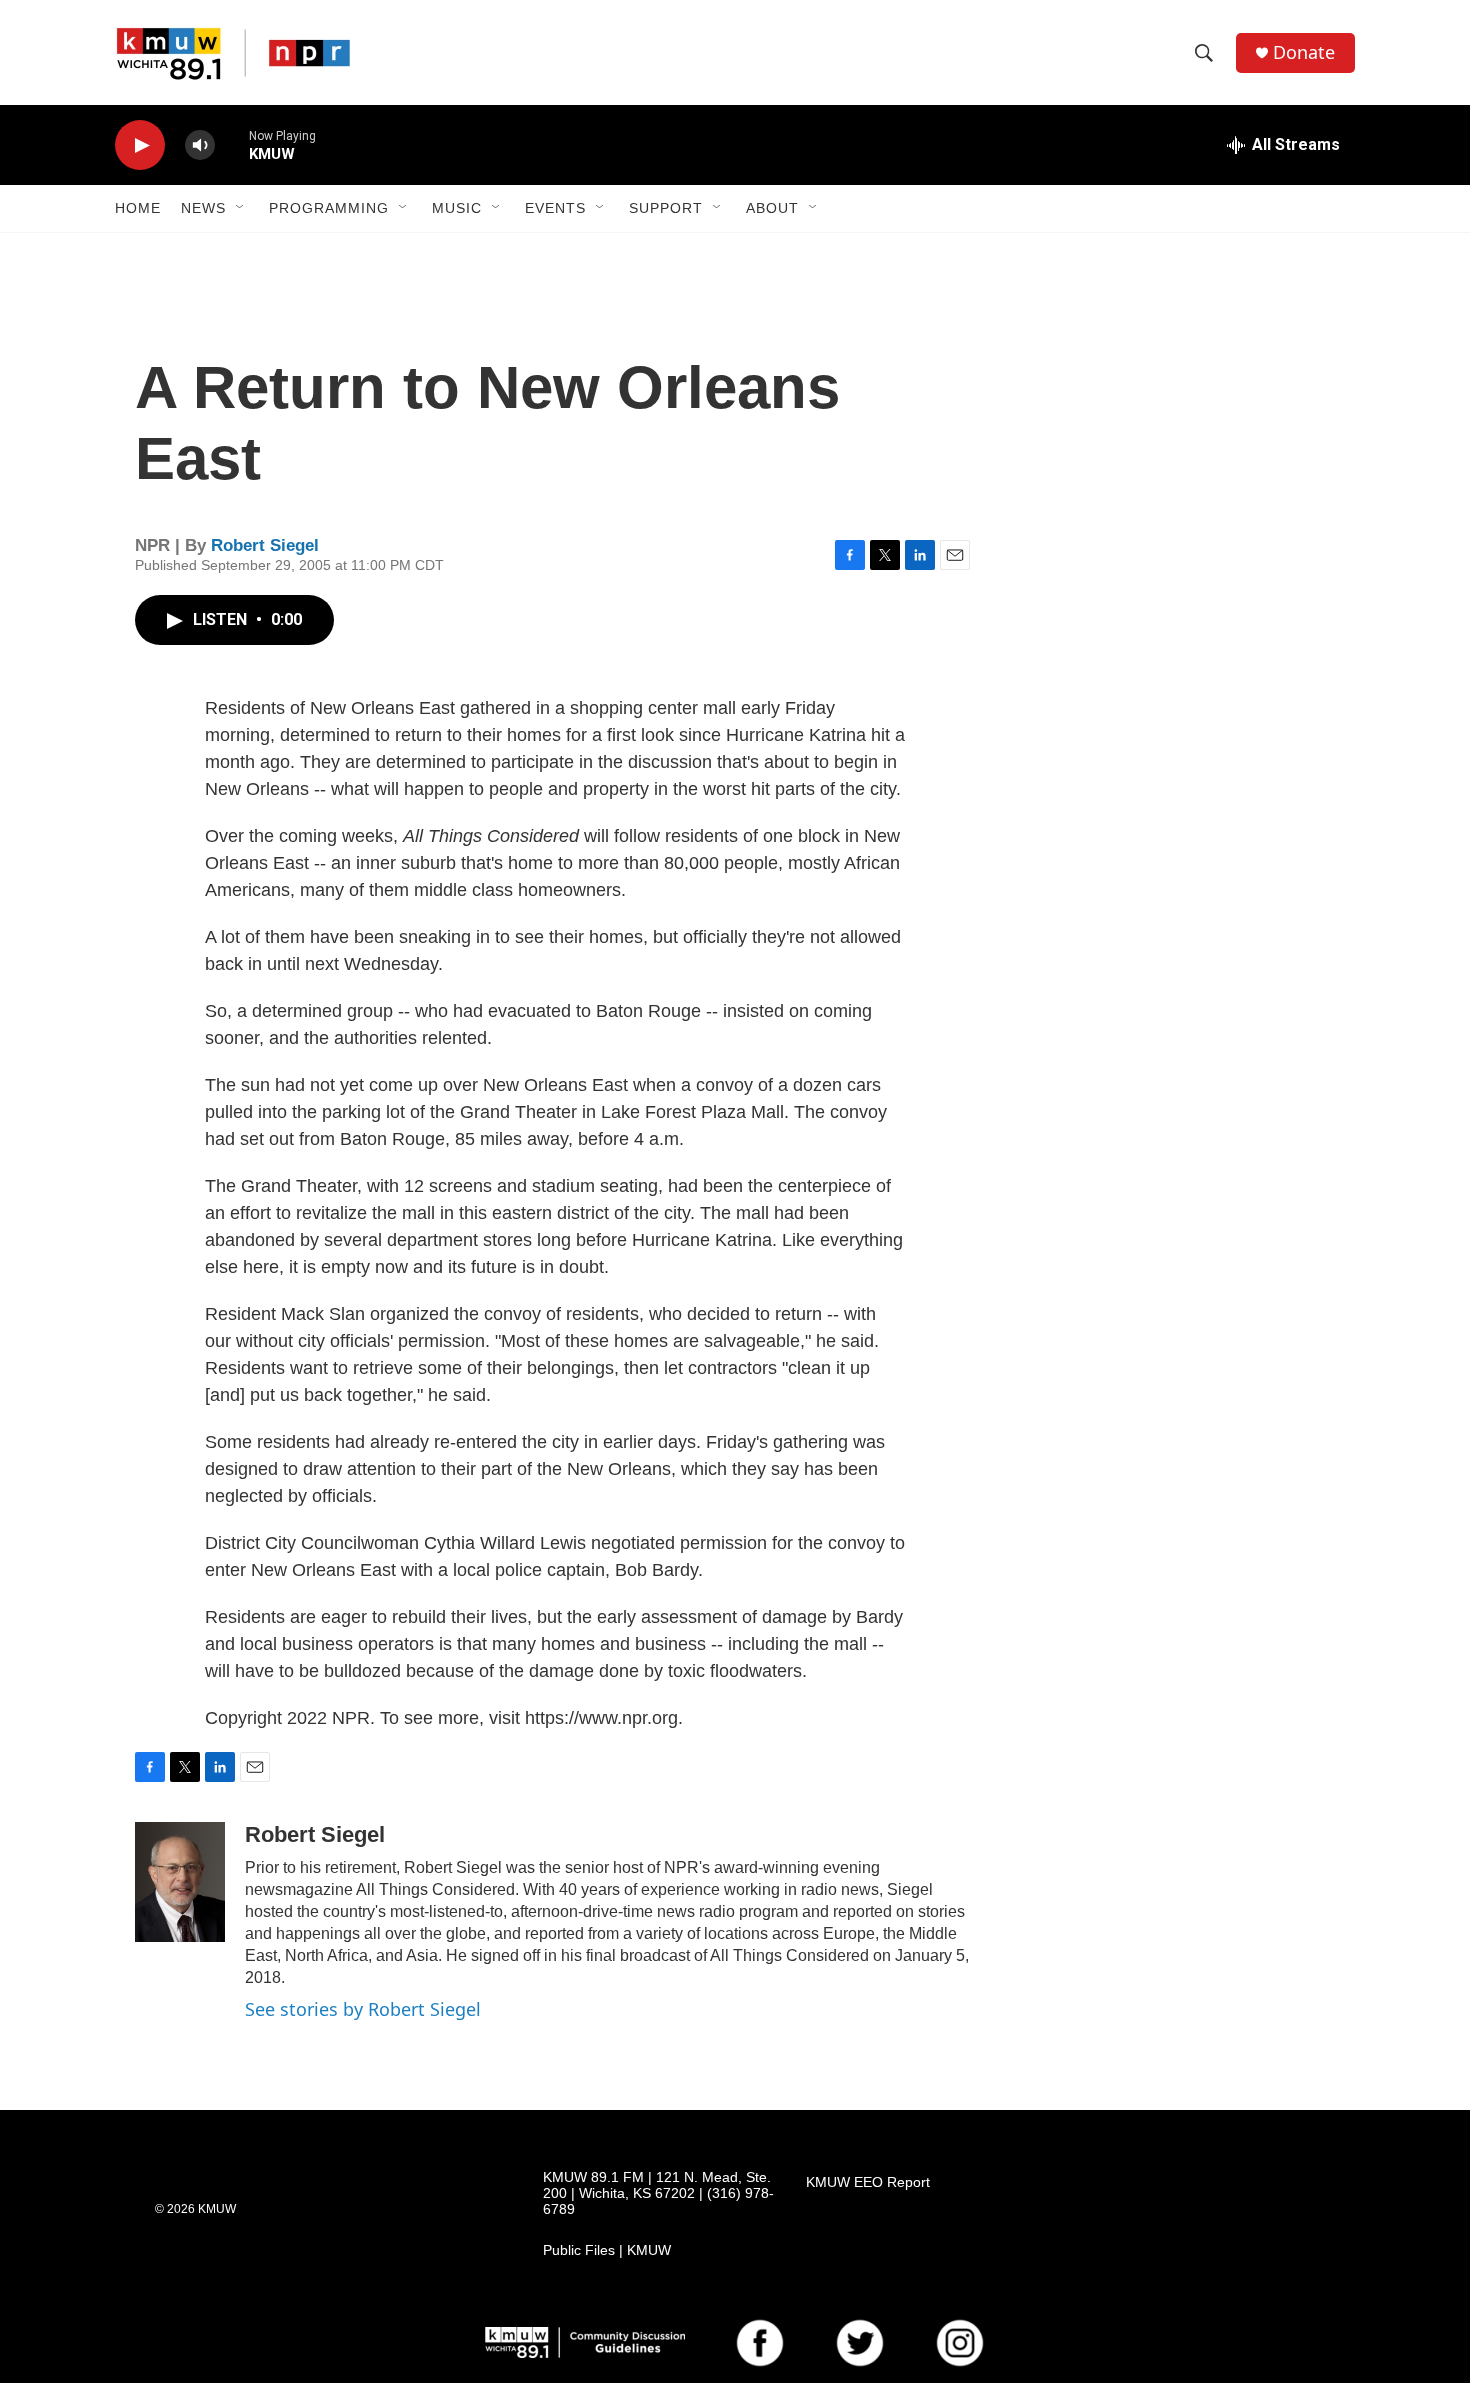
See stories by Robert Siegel (363, 2009)
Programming (329, 208)
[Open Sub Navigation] (241, 208)
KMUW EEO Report (868, 2182)
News (203, 208)
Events (555, 208)
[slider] (232, 144)
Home (138, 208)
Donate (1304, 52)
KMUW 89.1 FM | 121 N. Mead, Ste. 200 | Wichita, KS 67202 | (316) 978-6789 (658, 2193)
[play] (140, 145)
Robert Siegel (265, 545)
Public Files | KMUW (607, 2250)
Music (457, 208)
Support (666, 208)
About (772, 208)
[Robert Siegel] (180, 1882)
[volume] (200, 145)
